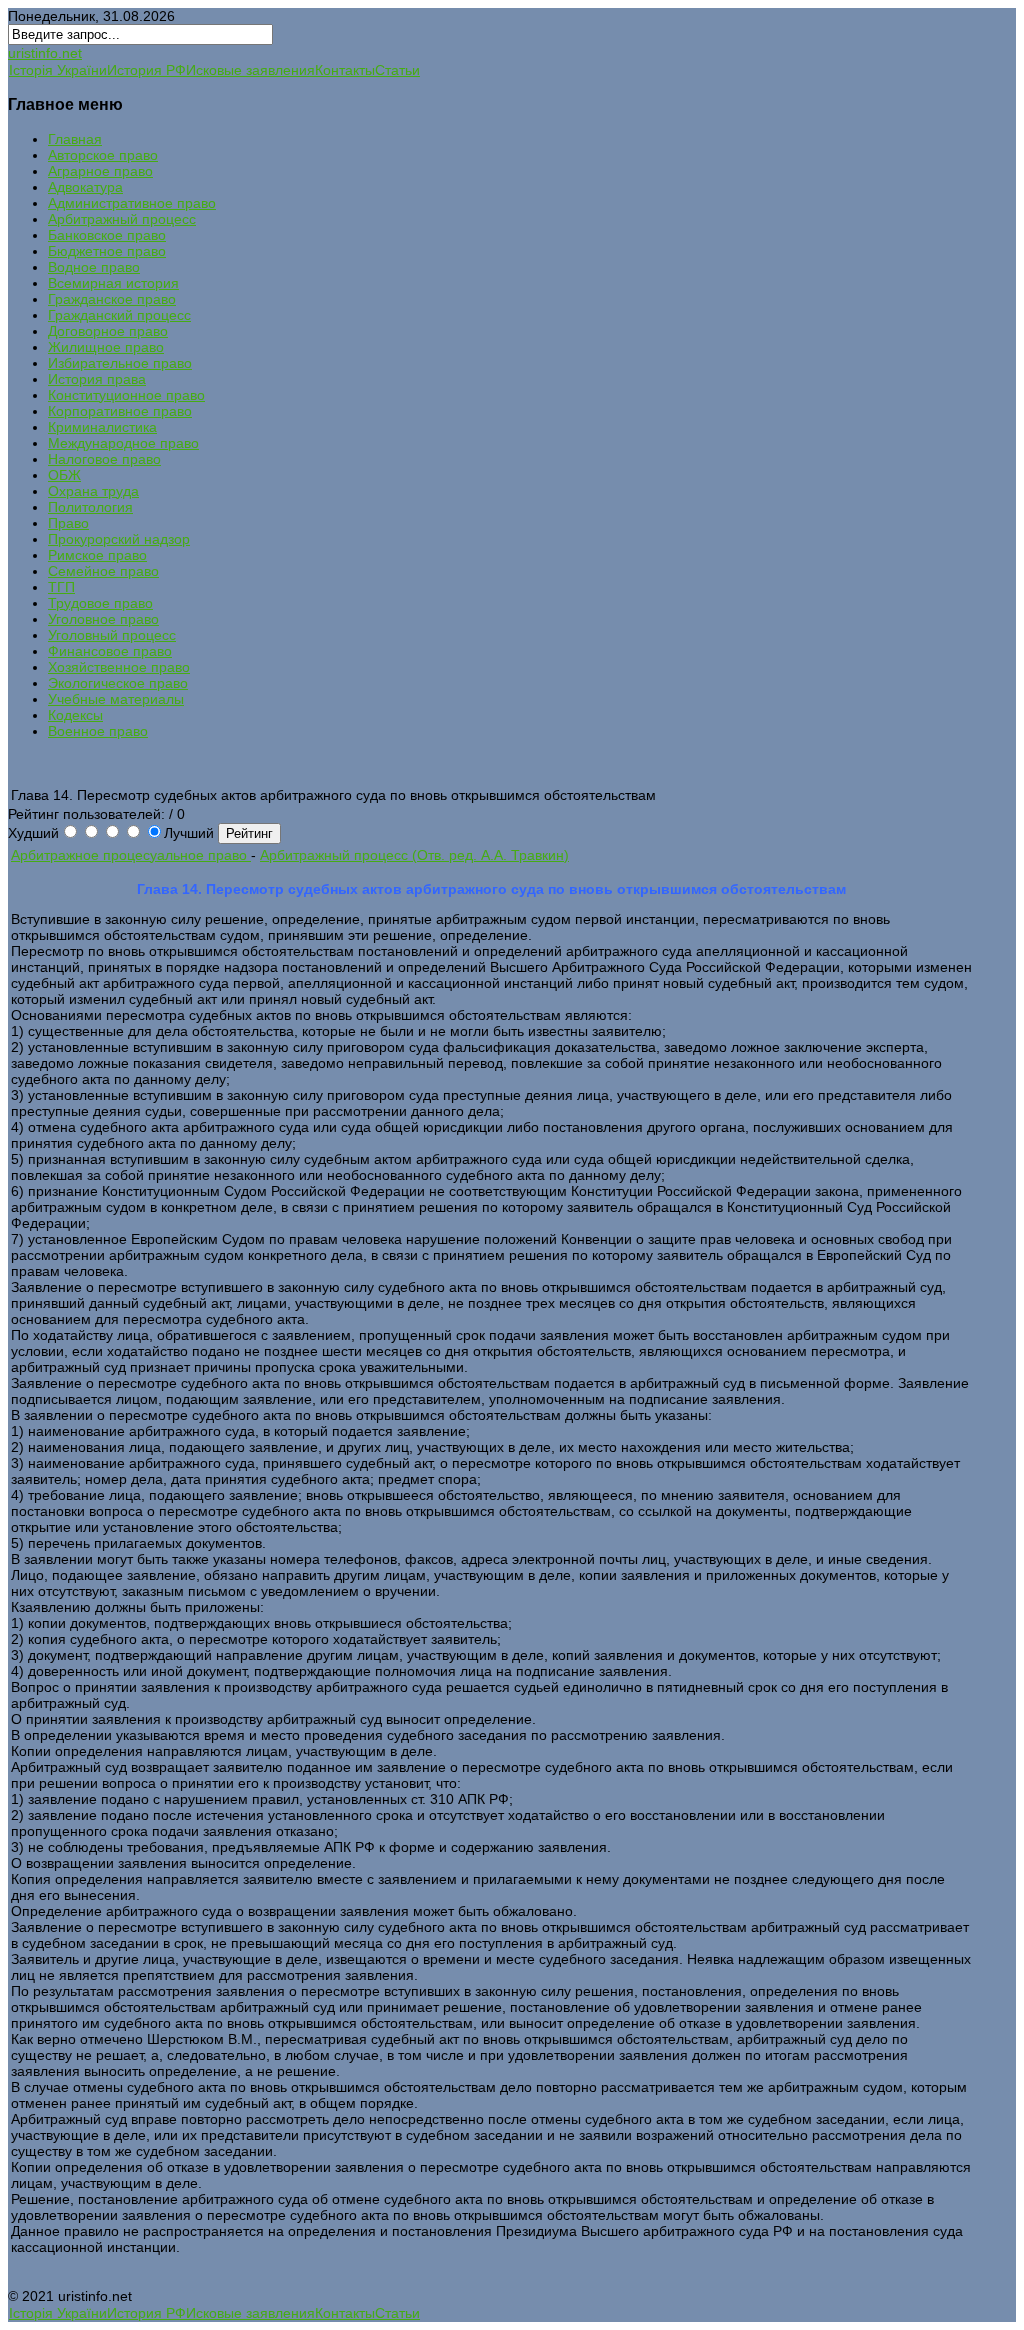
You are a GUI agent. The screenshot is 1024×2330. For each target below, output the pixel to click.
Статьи (397, 70)
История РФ (146, 70)
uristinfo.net (45, 53)
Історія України (58, 70)
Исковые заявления (250, 70)
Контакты (345, 70)
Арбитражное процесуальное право (131, 855)
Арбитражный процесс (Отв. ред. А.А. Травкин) (414, 855)
